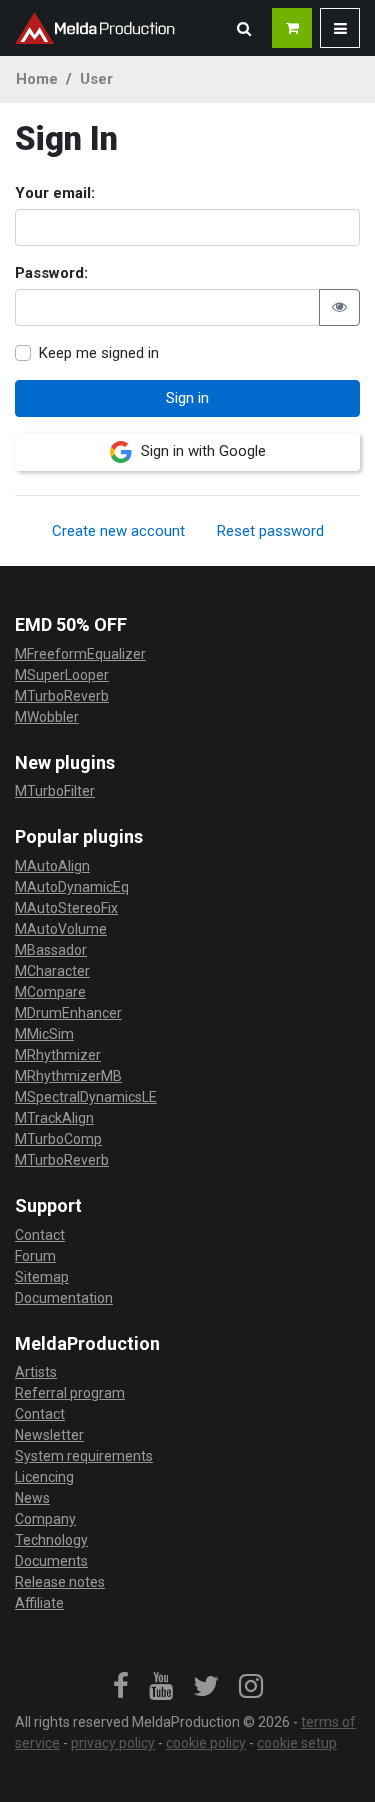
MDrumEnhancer (68, 1013)
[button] (244, 28)
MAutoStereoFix (66, 908)
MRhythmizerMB (68, 1076)
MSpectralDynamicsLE (86, 1097)
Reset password (270, 531)
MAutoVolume (61, 929)
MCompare (50, 992)
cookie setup (297, 1743)
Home (37, 79)
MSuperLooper (62, 675)
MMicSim (44, 1034)
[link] (121, 1687)
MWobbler (47, 717)
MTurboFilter (55, 791)
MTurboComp (58, 1139)
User (96, 79)
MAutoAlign (52, 866)
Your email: (55, 193)
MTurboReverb (62, 696)
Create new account (118, 531)
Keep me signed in (99, 353)
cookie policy (206, 1743)
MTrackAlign (54, 1118)
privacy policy (113, 1743)
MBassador (51, 950)
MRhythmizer (58, 1055)
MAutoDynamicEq (72, 887)
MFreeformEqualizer (80, 654)
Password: (51, 273)
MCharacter (52, 971)
